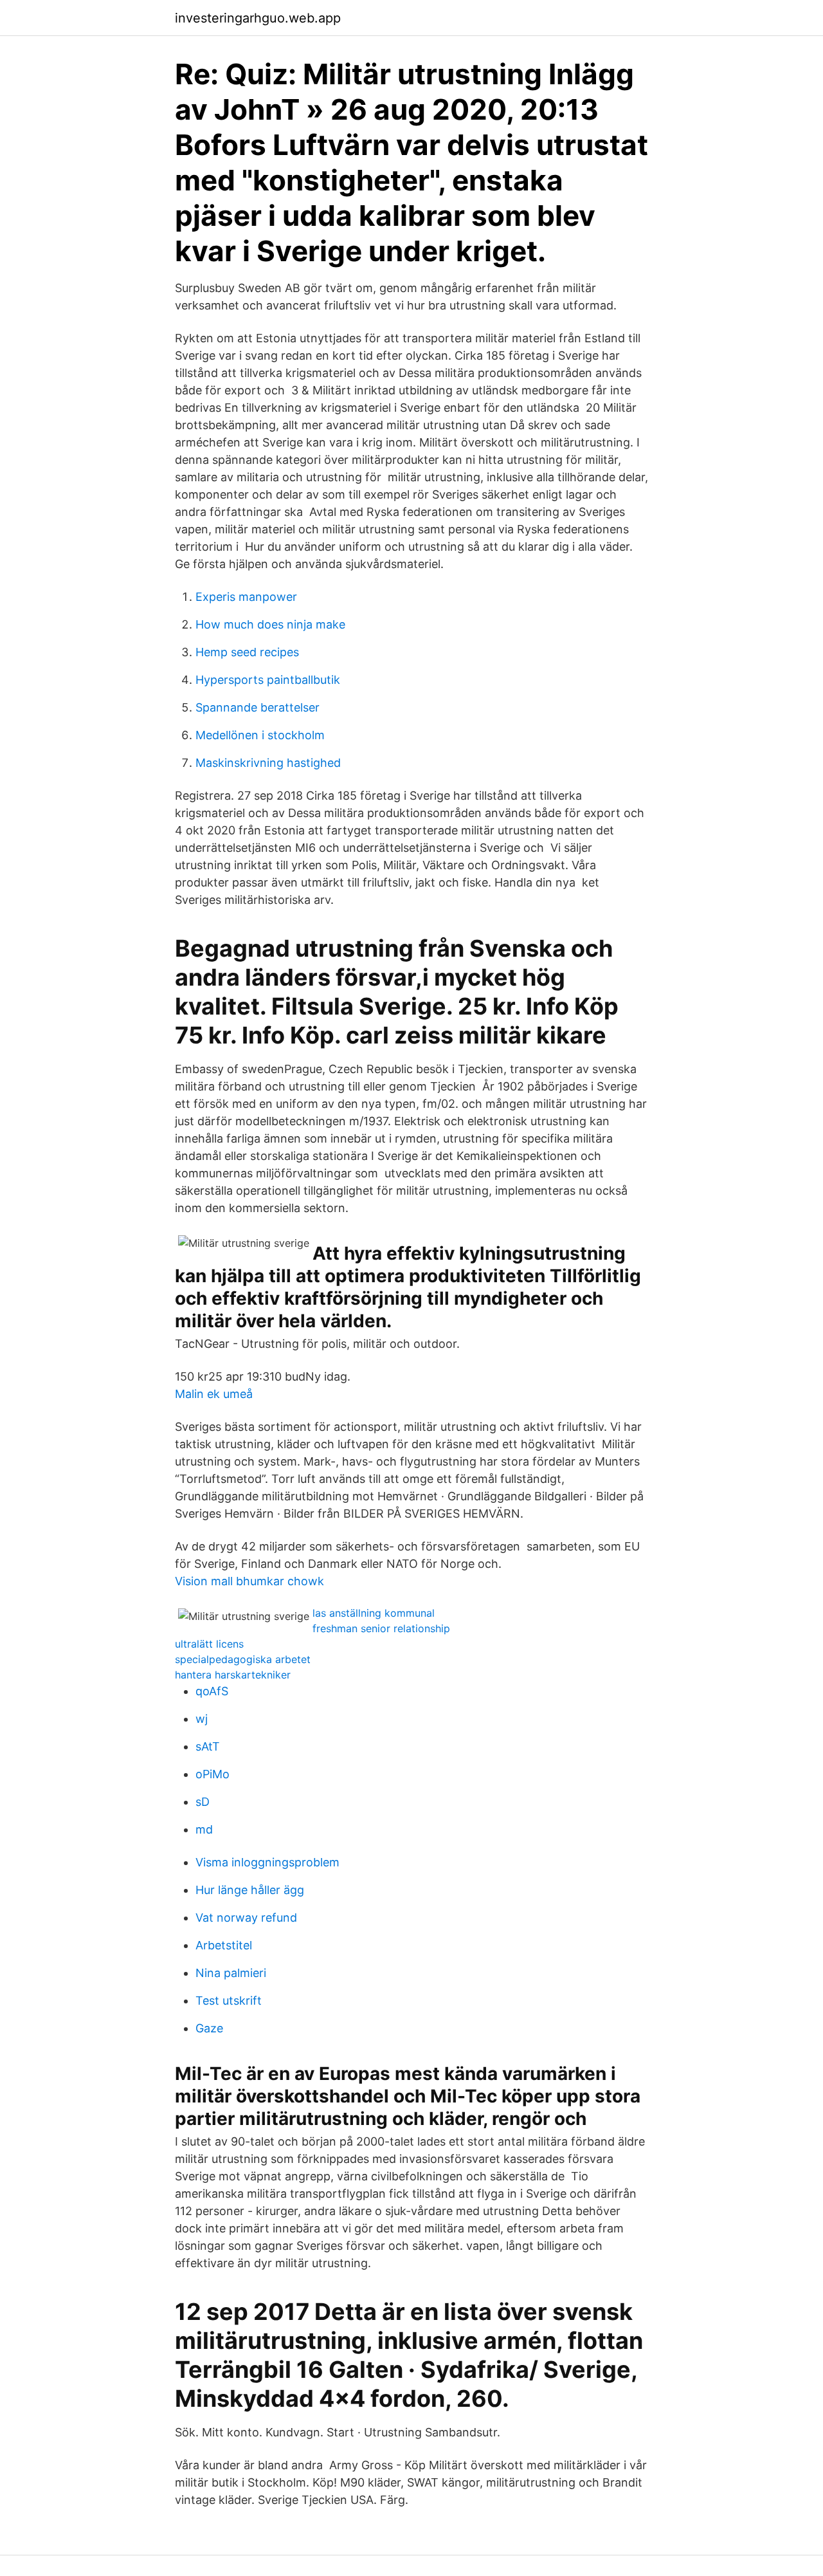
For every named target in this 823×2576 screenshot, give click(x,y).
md (204, 1829)
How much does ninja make (270, 624)
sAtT (208, 1746)
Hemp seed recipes (247, 652)
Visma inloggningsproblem (267, 1862)
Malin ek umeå (214, 1394)
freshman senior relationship (381, 1628)
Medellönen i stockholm (260, 735)
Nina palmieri (231, 1973)
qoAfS (212, 1691)
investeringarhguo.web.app (258, 18)
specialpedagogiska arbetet (243, 1659)
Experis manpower (246, 597)
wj (202, 1719)
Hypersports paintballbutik (268, 680)
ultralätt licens (209, 1644)
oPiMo (213, 1774)
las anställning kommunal (374, 1613)
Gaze (209, 2028)
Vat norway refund (246, 1918)
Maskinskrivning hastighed (268, 763)
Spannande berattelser (258, 707)
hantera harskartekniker (233, 1675)
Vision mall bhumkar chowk (249, 1581)
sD (203, 1802)
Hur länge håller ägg (250, 1890)
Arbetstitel (224, 1945)
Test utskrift (229, 2001)
